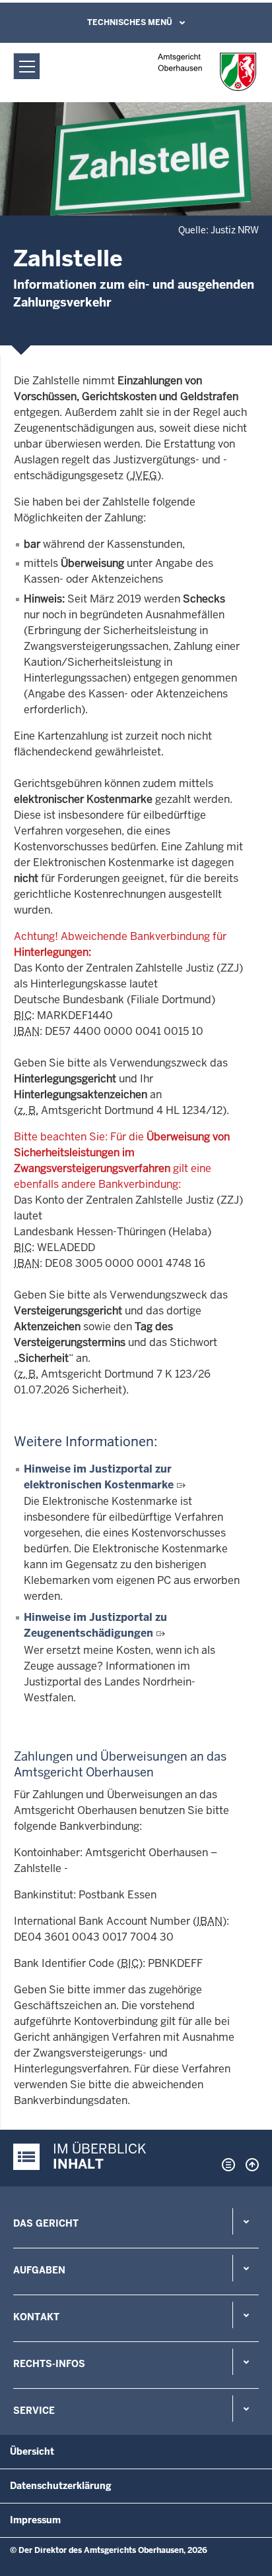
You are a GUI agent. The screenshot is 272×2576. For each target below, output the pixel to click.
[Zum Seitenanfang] (249, 2165)
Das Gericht (46, 2223)
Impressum (35, 2520)
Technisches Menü (130, 22)
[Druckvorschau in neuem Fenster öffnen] (226, 2165)
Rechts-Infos (49, 2364)
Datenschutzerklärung (61, 2486)
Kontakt (36, 2317)
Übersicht (32, 2451)
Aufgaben (39, 2270)
